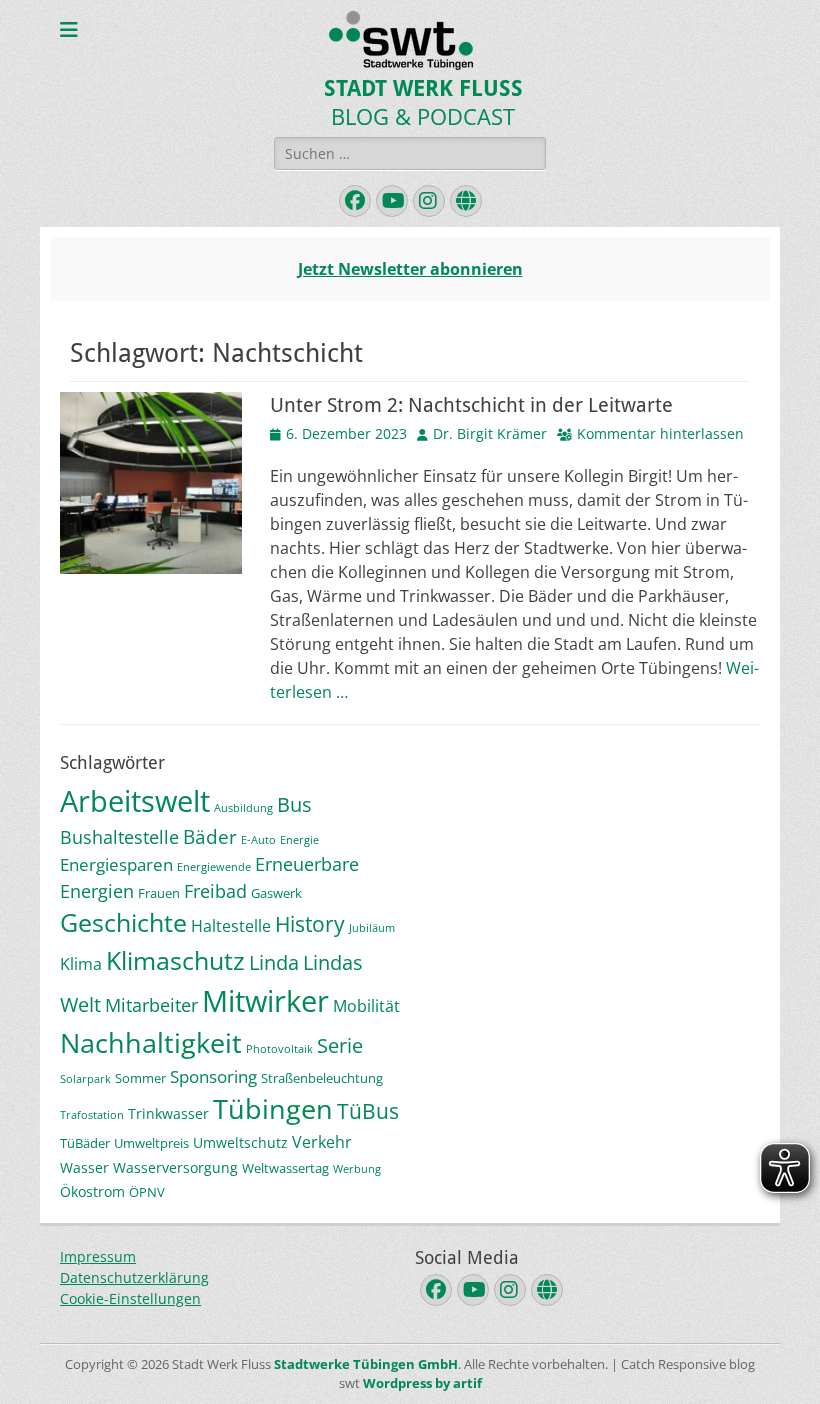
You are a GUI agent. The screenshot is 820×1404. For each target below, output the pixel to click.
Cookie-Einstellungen (130, 1298)
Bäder (210, 837)
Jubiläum (372, 928)
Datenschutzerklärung (134, 1277)
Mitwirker (265, 1001)
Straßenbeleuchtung (322, 1078)
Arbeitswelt (135, 800)
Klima (81, 964)
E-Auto (258, 840)
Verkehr (322, 1142)
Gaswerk (276, 893)
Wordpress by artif (422, 1383)
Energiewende (214, 867)
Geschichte (123, 922)
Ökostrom (92, 1191)
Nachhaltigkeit (151, 1042)
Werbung (357, 1169)
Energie (299, 840)
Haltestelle (231, 926)
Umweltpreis (151, 1143)
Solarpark (85, 1079)
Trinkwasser (168, 1113)
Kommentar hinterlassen (660, 433)
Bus (294, 804)
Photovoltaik (279, 1049)
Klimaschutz (175, 960)
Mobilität (366, 1006)
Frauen (159, 893)
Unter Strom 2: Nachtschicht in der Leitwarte (471, 405)
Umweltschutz (240, 1142)
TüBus (368, 1110)
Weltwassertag (285, 1168)
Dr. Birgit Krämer (490, 433)
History (310, 923)
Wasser (84, 1167)
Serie (340, 1045)
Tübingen (273, 1108)
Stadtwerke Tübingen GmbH (366, 1364)
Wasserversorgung (175, 1167)
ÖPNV (147, 1192)
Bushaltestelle (119, 837)
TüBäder (85, 1143)
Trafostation (92, 1115)
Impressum (98, 1256)
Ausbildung (243, 808)
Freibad (215, 891)
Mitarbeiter (151, 1005)
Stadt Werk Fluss (423, 88)
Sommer (140, 1078)
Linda (274, 962)
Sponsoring (213, 1076)
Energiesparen (116, 864)
